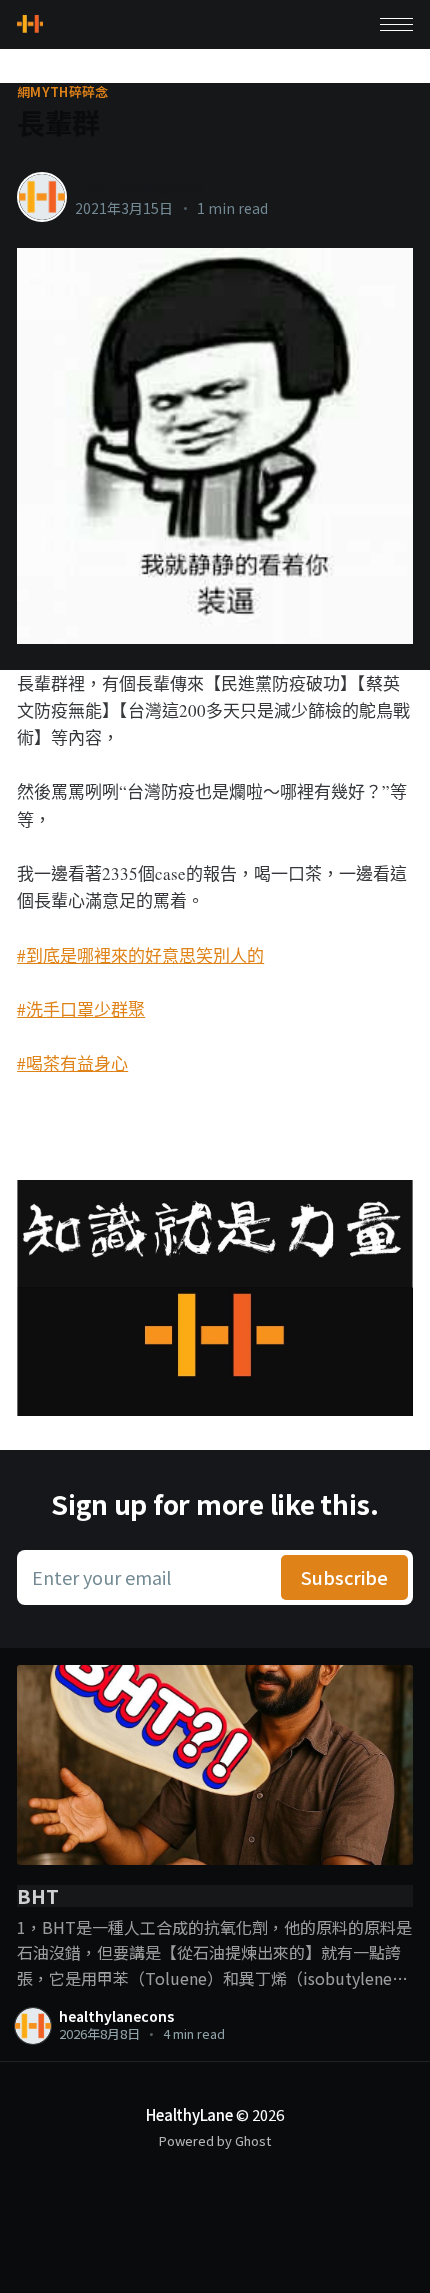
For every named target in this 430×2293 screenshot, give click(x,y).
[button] (396, 24)
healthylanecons (139, 187)
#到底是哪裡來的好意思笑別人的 (140, 955)
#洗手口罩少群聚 (81, 1009)
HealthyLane (189, 2114)
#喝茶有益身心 (72, 1063)
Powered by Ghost (215, 2140)
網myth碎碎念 (62, 92)
